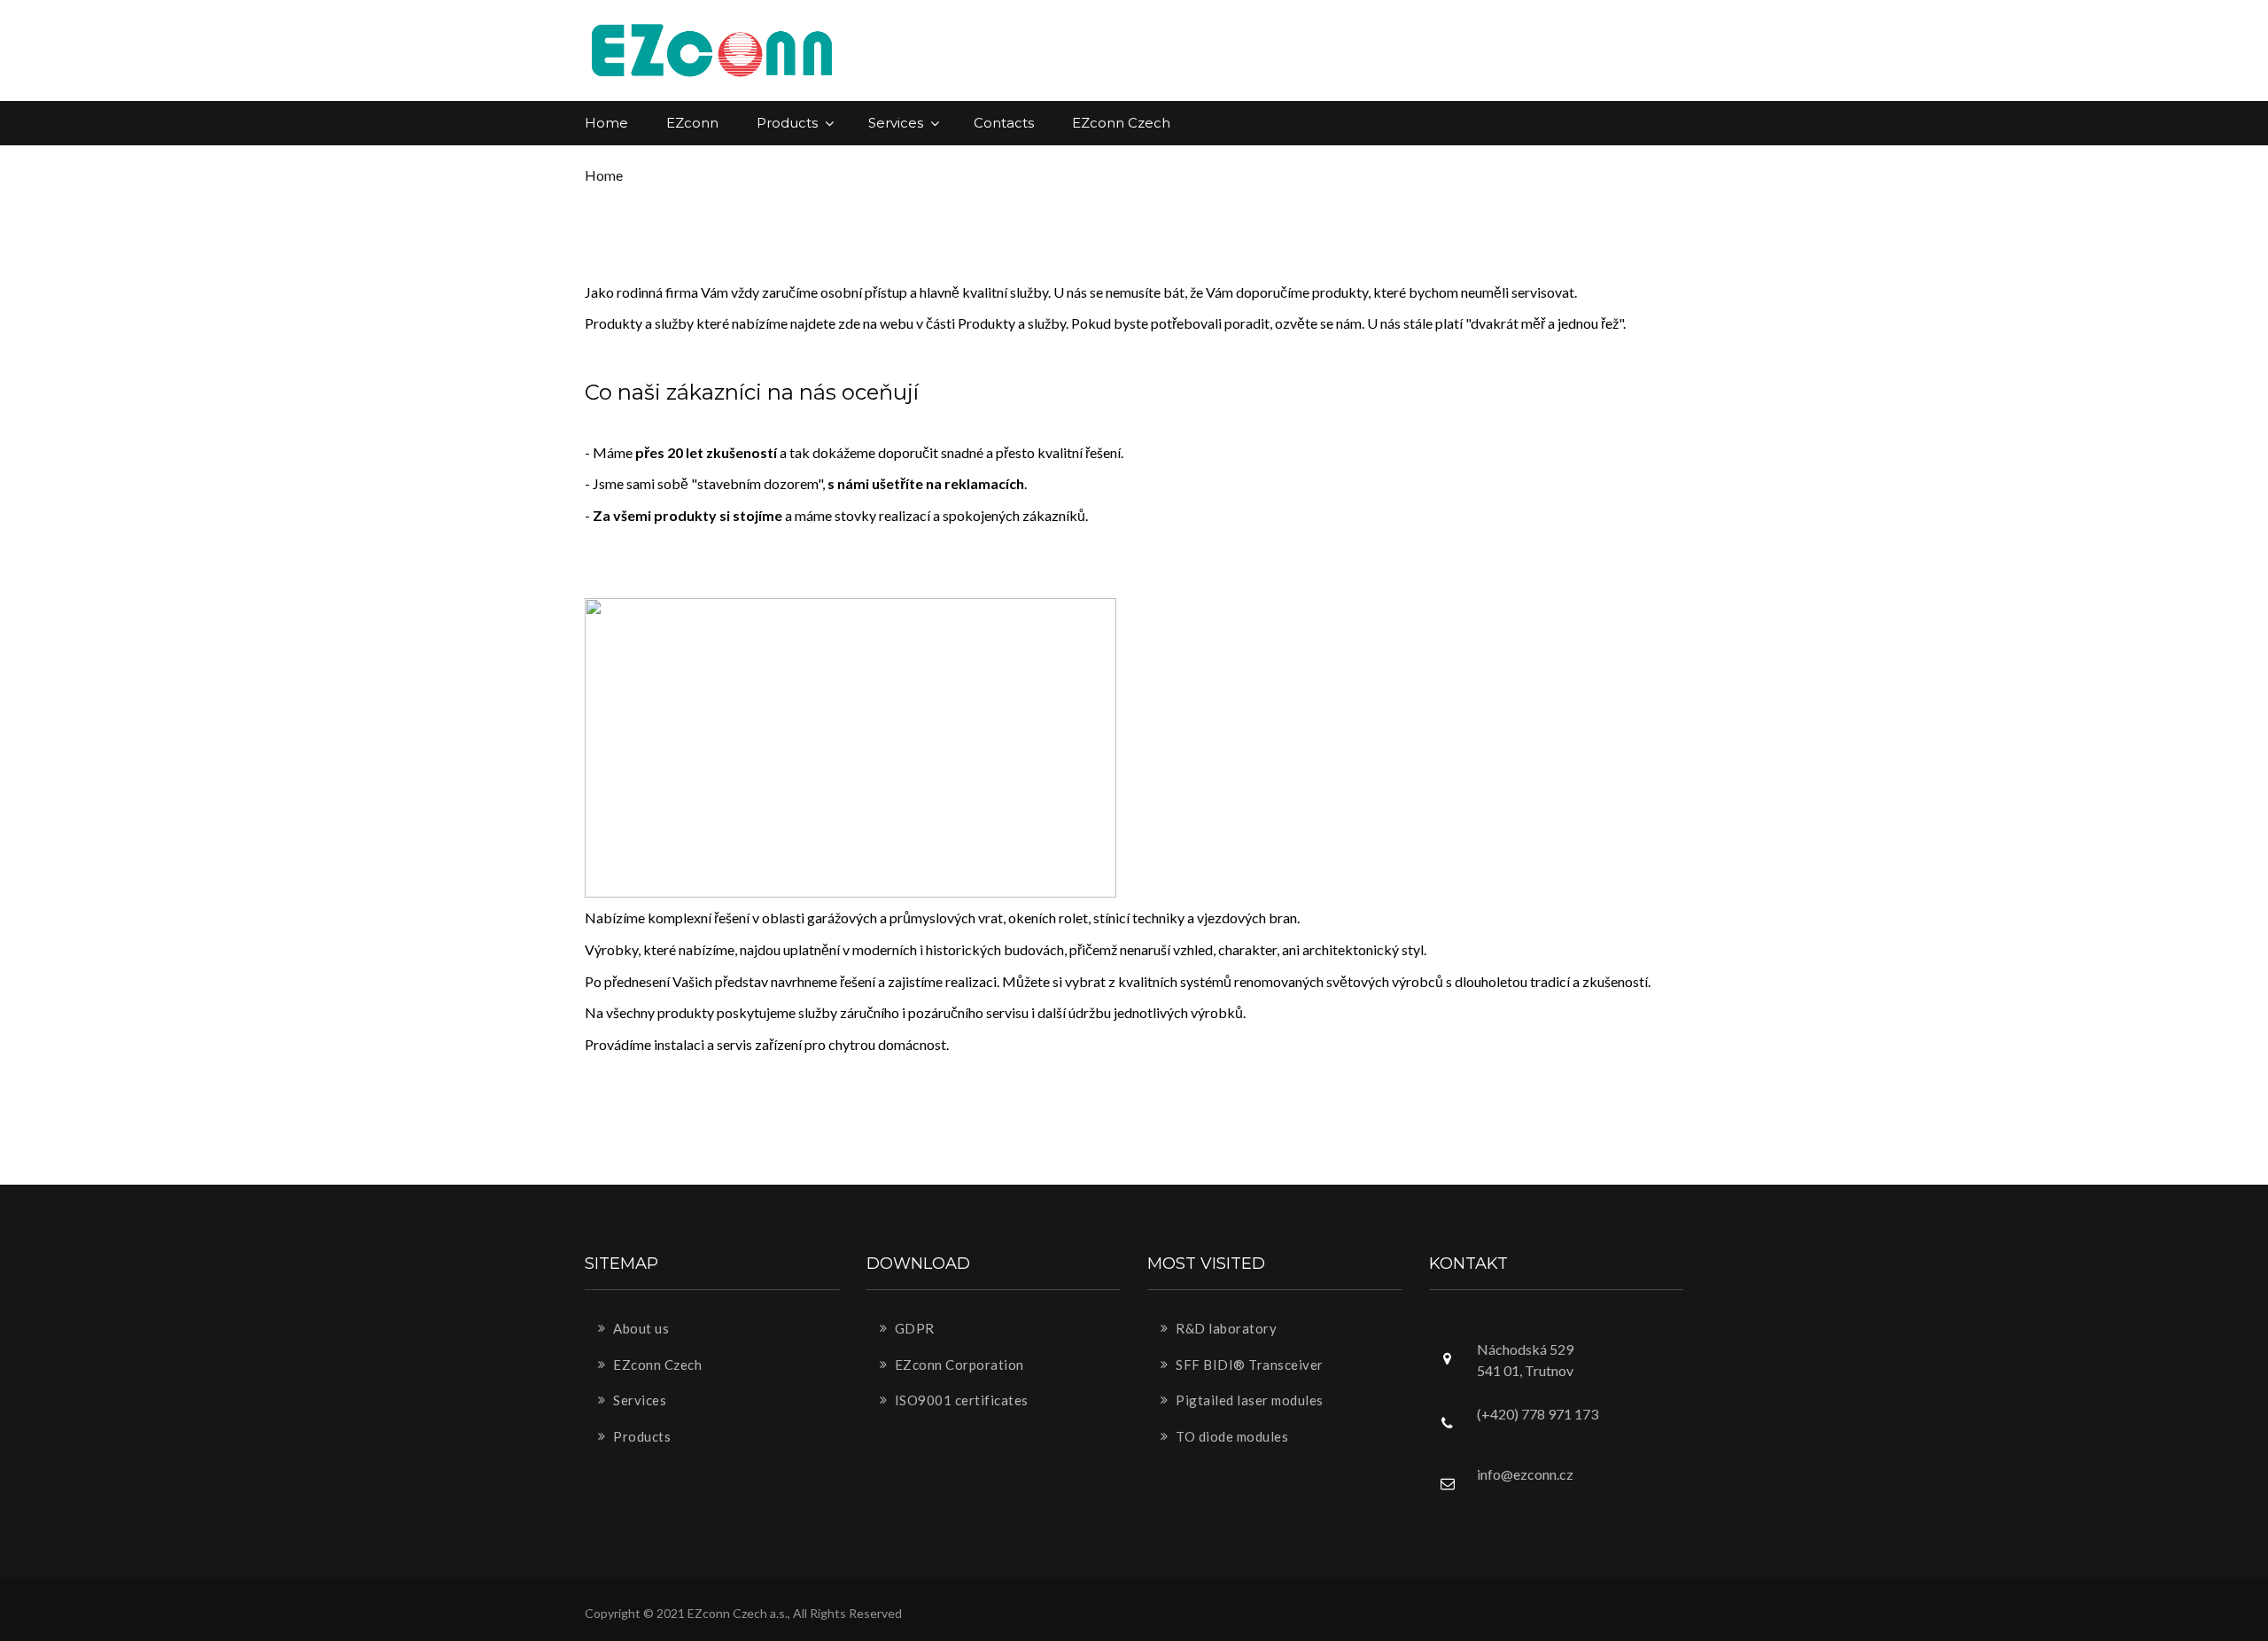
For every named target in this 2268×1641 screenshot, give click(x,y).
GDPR (913, 1328)
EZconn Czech (1121, 123)
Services (897, 123)
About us (640, 1328)
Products (789, 123)
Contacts (1004, 123)
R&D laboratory (1225, 1328)
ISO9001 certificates (960, 1400)
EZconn (692, 123)
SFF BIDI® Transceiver (1248, 1365)
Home (606, 123)
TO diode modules (1231, 1436)
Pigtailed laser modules (1248, 1400)
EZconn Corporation (958, 1365)
